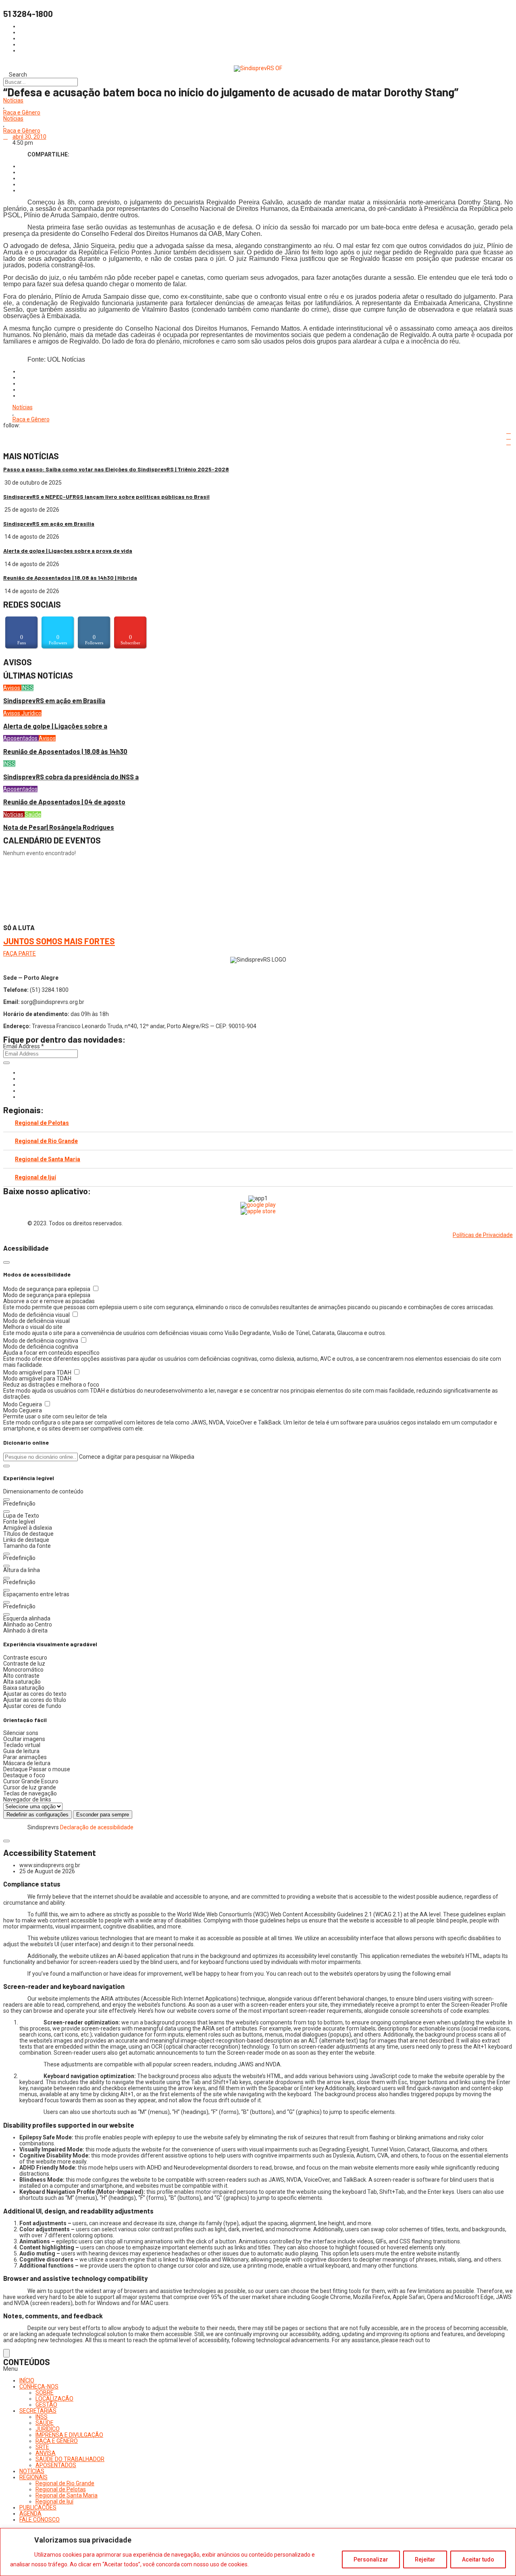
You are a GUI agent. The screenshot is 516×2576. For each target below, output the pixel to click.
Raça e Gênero (22, 113)
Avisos (12, 688)
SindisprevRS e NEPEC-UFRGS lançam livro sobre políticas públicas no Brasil (106, 497)
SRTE (42, 2447)
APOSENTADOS (56, 2465)
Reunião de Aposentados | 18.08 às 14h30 (65, 751)
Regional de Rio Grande (46, 1141)
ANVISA (46, 2453)
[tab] (258, 1123)
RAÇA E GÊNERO (57, 2441)
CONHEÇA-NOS (39, 2386)
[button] (6, 1466)
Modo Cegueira (23, 1404)
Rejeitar (425, 2559)
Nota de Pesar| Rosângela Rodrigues (59, 827)
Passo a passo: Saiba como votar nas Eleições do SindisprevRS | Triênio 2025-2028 (116, 469)
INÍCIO (27, 2380)
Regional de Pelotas (42, 1123)
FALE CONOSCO (40, 2520)
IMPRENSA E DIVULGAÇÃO (69, 2435)
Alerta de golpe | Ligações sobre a (55, 726)
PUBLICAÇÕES (38, 2507)
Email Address (24, 1046)
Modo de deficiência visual (37, 1315)
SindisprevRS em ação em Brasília (49, 524)
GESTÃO (46, 2405)
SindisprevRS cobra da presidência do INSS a (71, 777)
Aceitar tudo (478, 2559)
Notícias (13, 101)
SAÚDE (45, 2423)
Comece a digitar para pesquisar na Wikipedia (137, 1457)
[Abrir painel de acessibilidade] (6, 2353)
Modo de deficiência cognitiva (41, 1341)
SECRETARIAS (38, 2411)
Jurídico (31, 713)
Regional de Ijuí (35, 1177)
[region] (258, 2552)
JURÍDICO (48, 2429)
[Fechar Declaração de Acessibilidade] (6, 1841)
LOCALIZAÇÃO (54, 2399)
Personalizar (371, 2559)
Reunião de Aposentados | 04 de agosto (64, 802)
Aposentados (21, 738)
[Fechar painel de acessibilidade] (6, 1262)
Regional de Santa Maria (48, 1159)
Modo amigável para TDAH (38, 1372)
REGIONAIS (33, 2477)
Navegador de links (27, 1799)
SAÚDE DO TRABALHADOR (70, 2459)
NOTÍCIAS (32, 2471)
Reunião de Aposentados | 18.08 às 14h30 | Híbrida (70, 578)
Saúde (33, 814)
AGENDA (30, 2514)
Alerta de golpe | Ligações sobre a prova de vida (68, 551)
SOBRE (45, 2393)
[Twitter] (22, 1085)
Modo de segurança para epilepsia (47, 1289)
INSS (27, 688)
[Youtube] (22, 1091)
